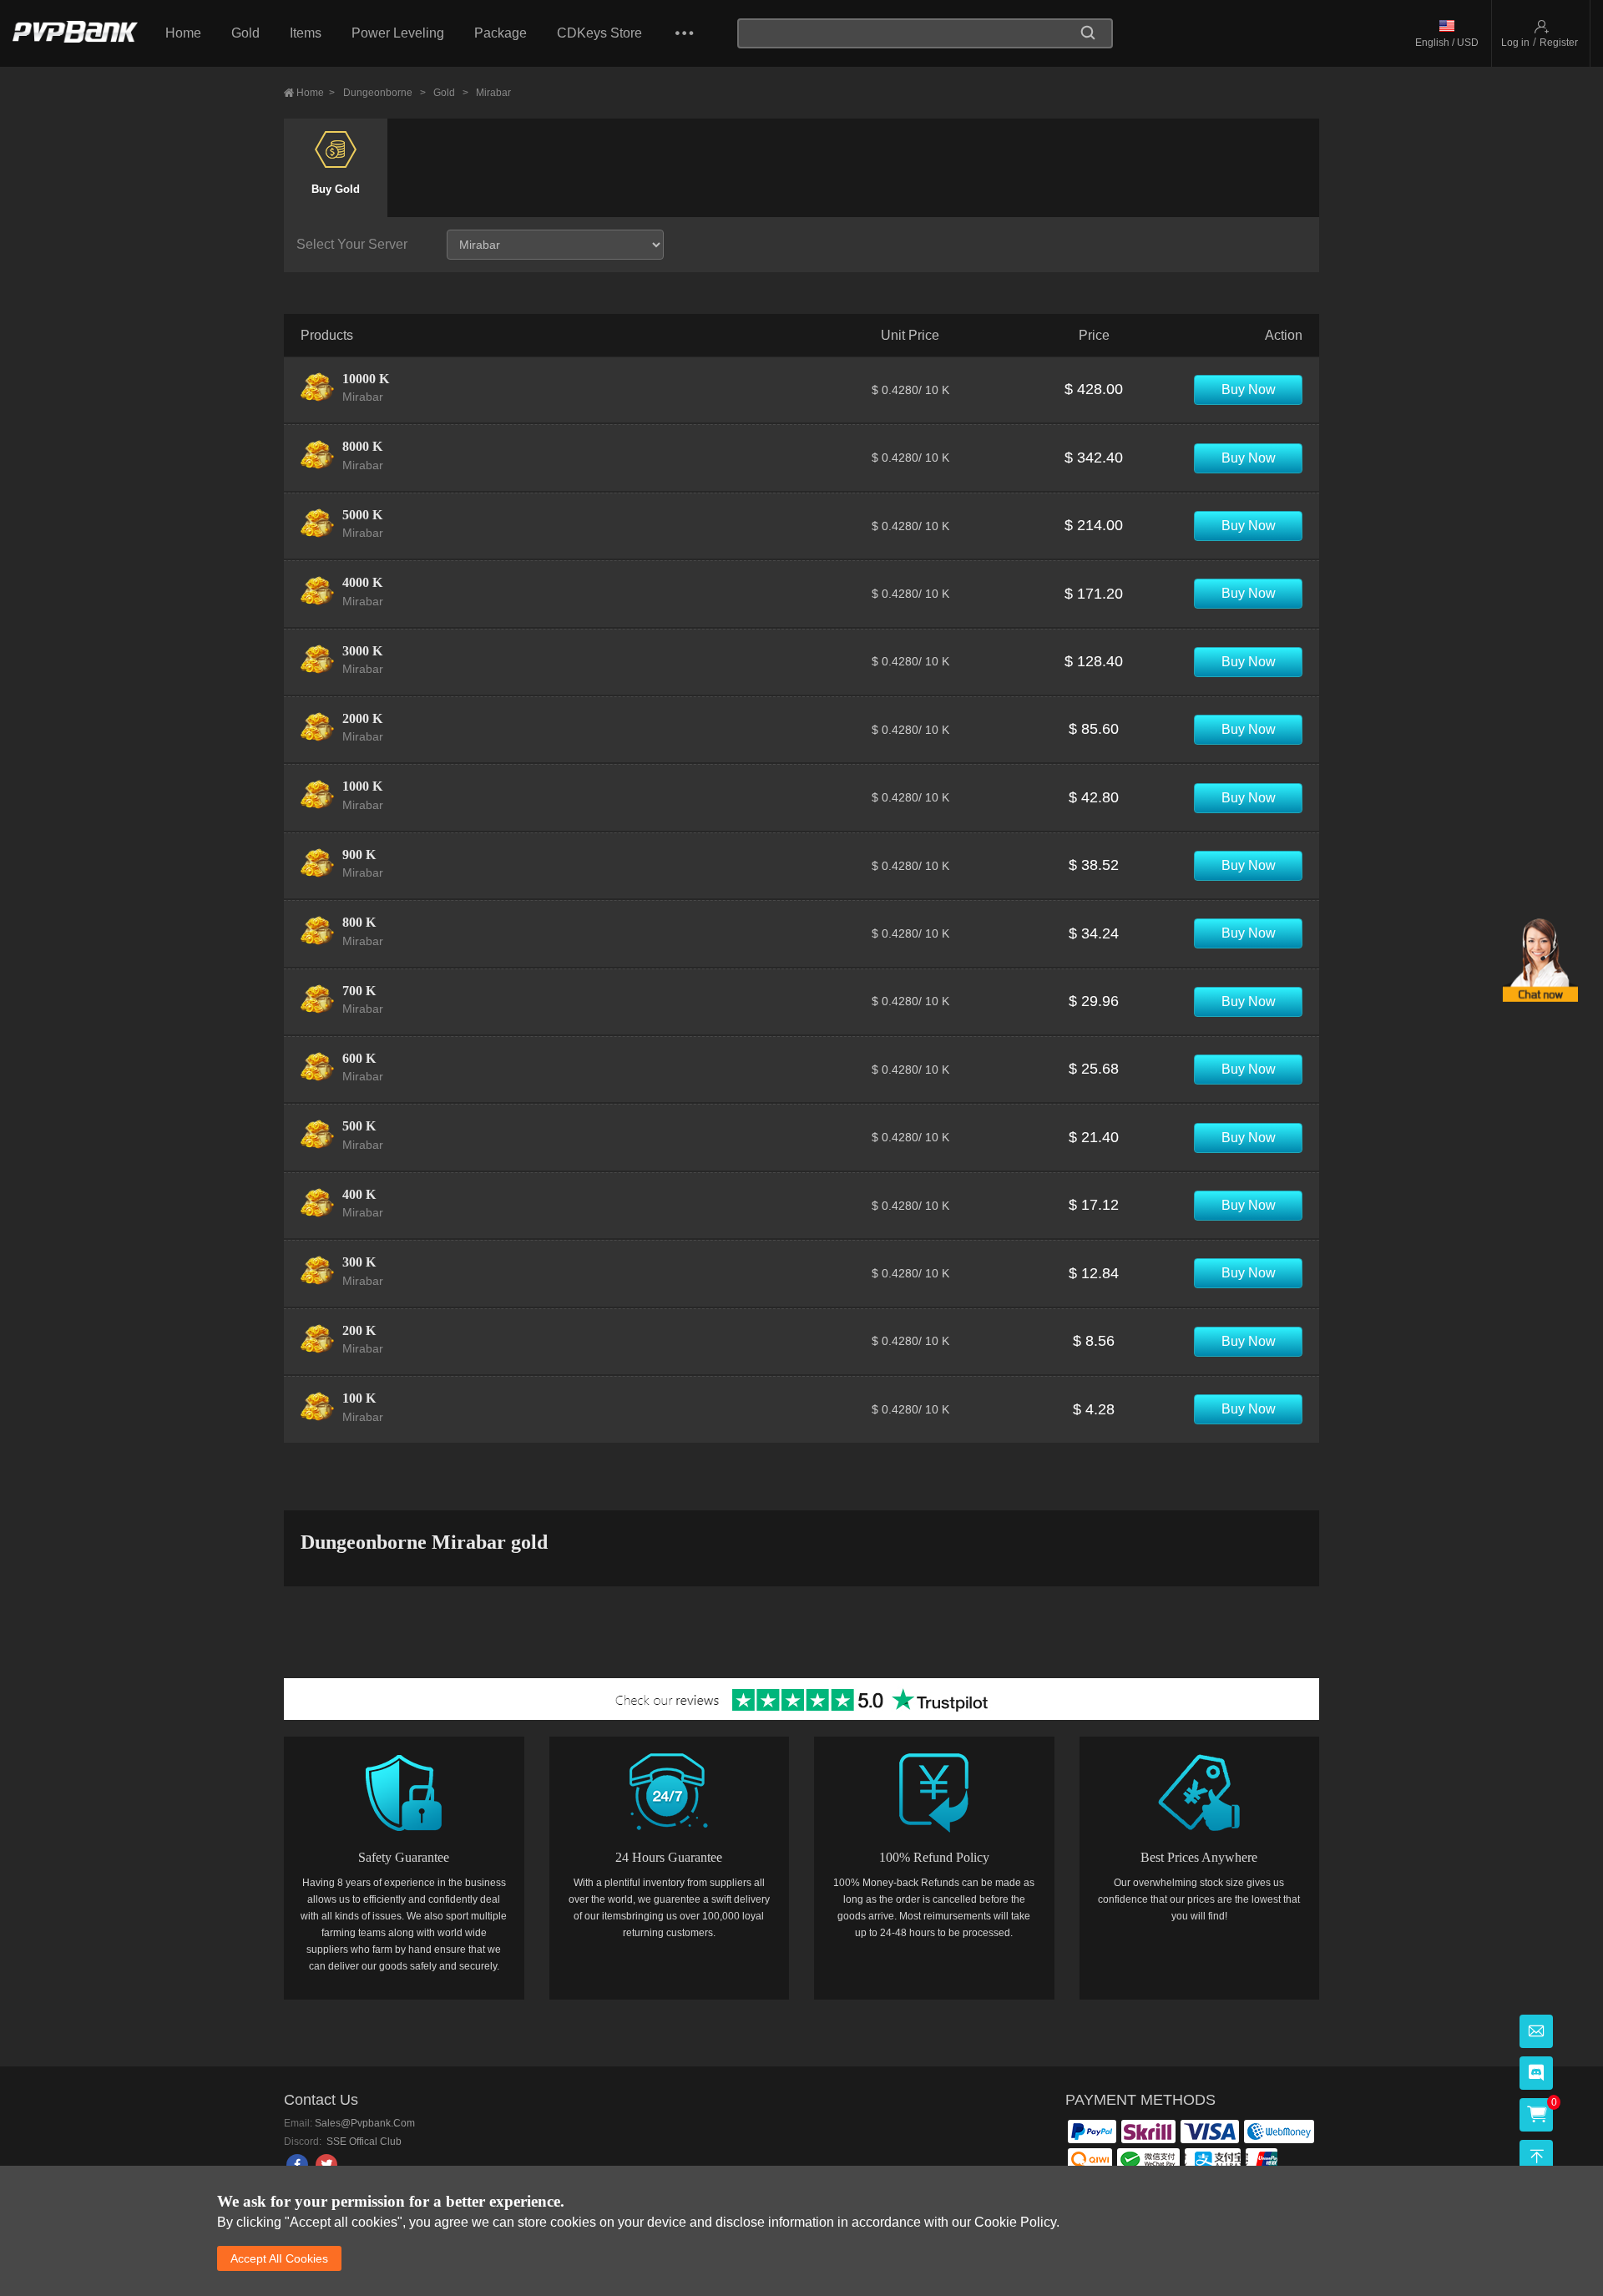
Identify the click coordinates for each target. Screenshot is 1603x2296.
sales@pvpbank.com (365, 2123)
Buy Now (1249, 389)
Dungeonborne (384, 93)
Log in (1515, 43)
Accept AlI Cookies (279, 2258)
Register (1559, 43)
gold (451, 93)
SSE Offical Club (363, 2142)
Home (183, 33)
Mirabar (493, 93)
